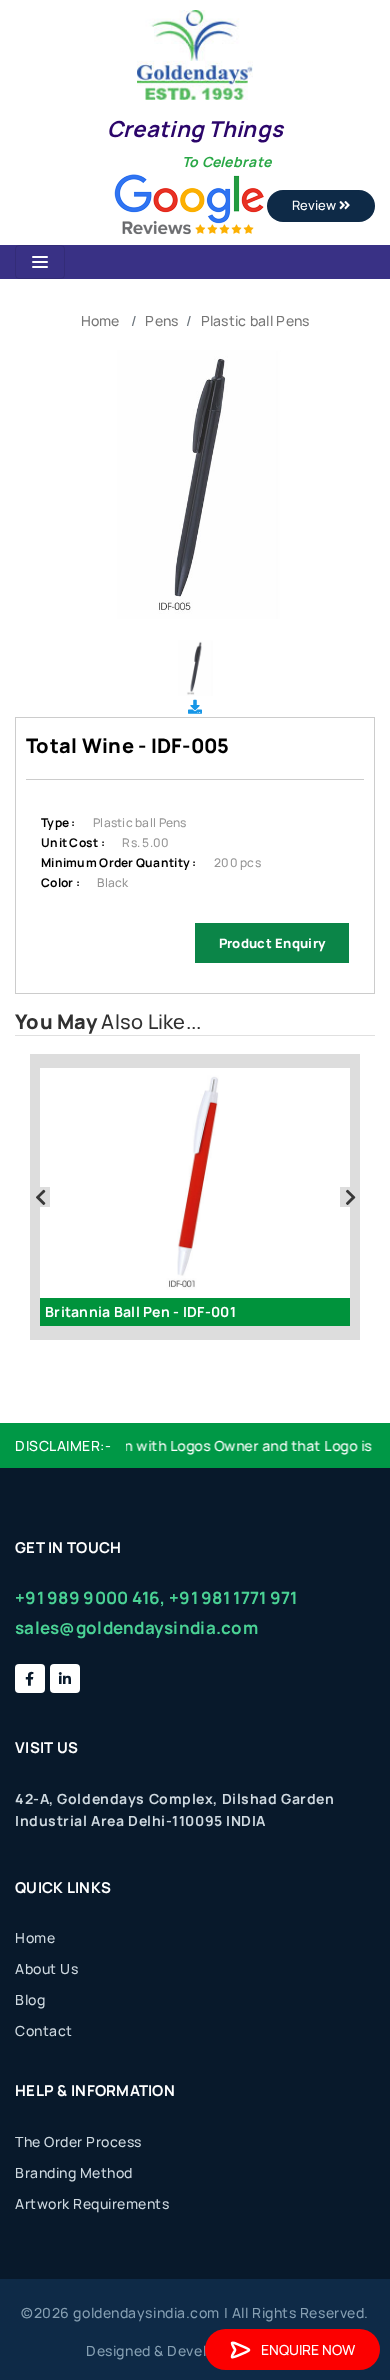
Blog (30, 1999)
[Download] (195, 706)
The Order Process (78, 2141)
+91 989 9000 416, (90, 1597)
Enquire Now (308, 2349)
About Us (46, 1968)
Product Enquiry (272, 943)
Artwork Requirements (92, 2203)
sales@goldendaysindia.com (136, 1627)
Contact (44, 2030)
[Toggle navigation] (40, 262)
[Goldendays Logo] (194, 53)
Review (315, 205)
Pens (161, 320)
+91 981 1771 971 (233, 1597)
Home (100, 320)
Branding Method (74, 2172)
